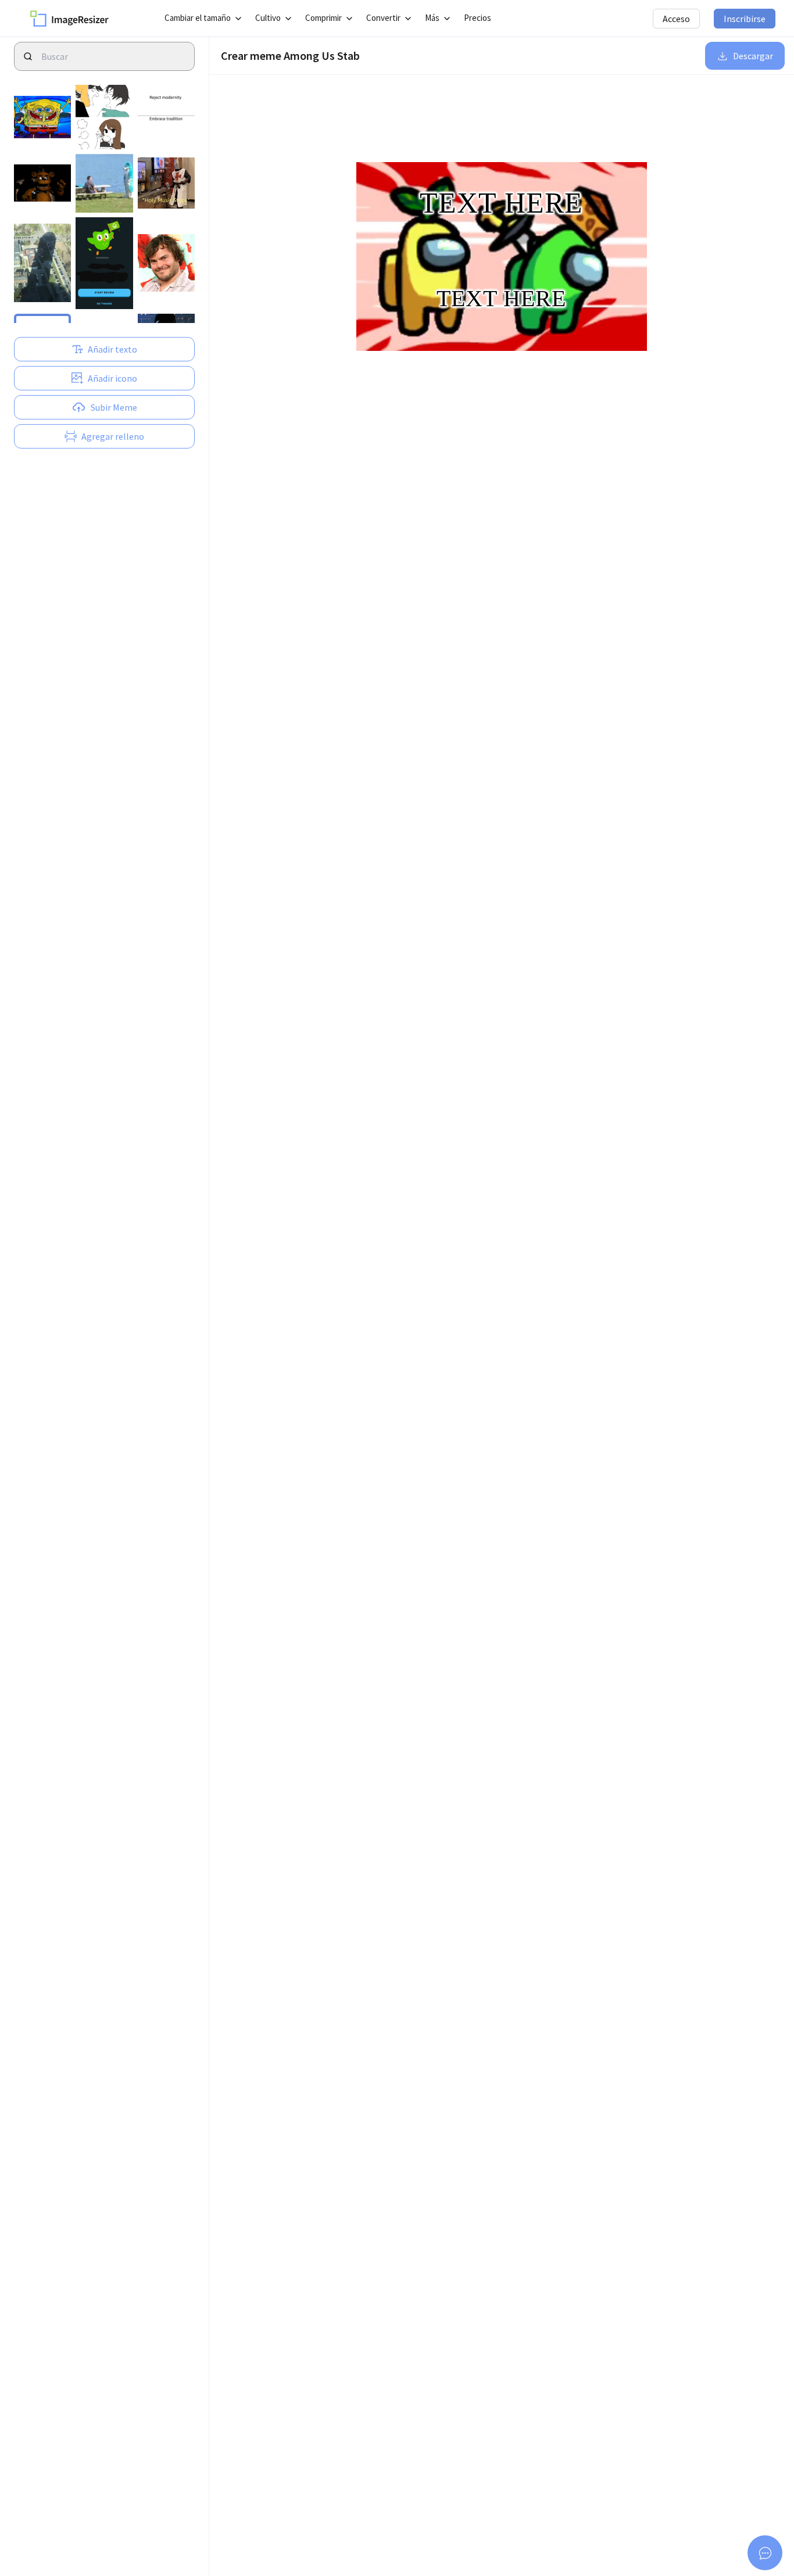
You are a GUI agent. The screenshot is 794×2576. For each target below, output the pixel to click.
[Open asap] (765, 2553)
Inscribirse (745, 19)
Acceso (676, 19)
